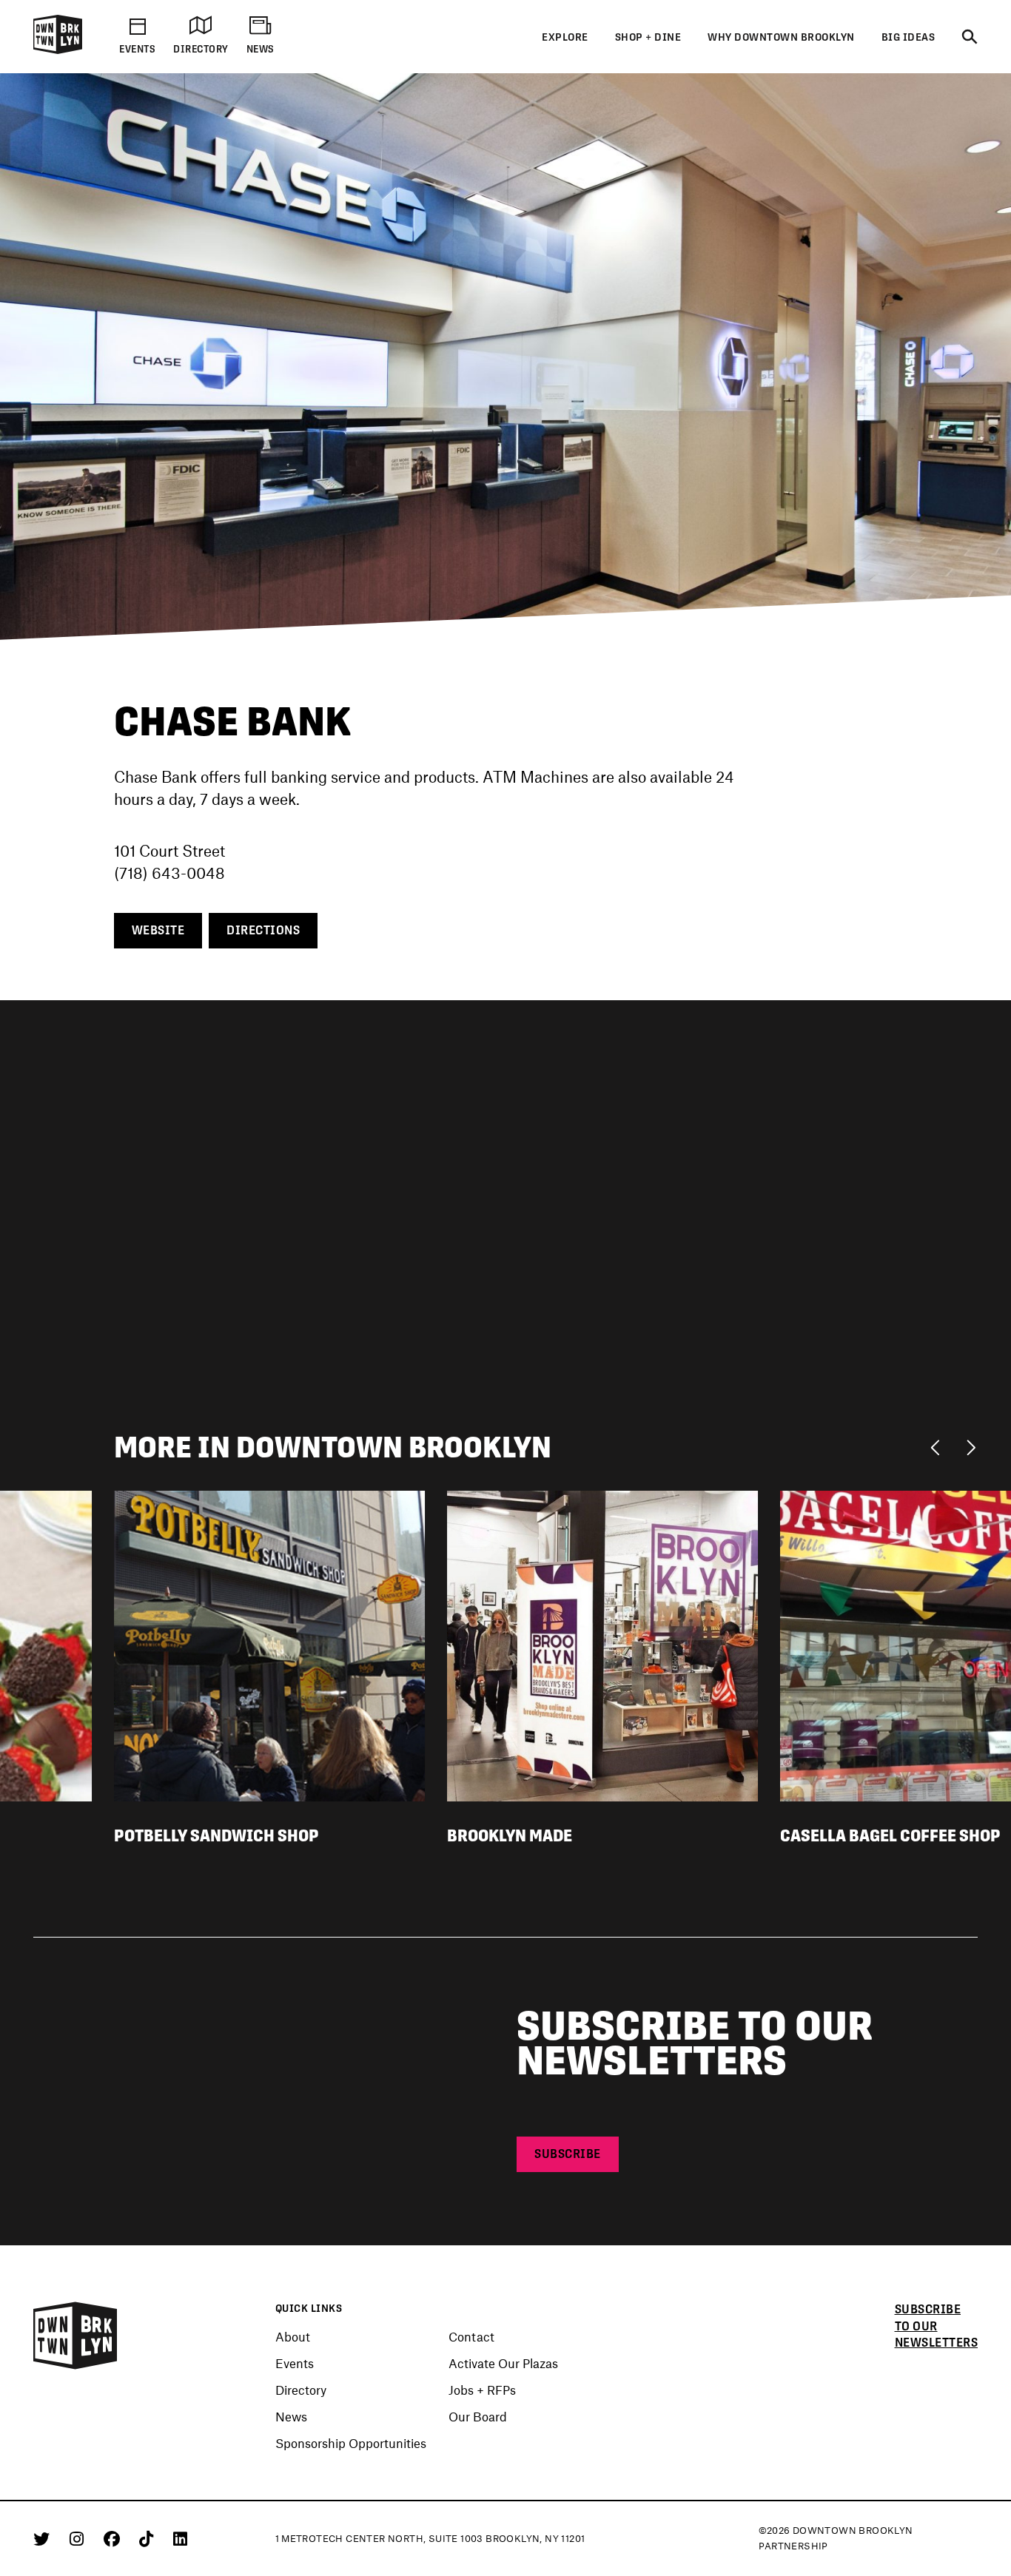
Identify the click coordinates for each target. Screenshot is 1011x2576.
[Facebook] (114, 2538)
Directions (263, 930)
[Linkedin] (180, 2538)
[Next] (971, 1446)
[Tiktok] (149, 2538)
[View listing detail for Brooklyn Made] (602, 1644)
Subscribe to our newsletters (937, 2326)
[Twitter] (44, 2538)
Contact (471, 2337)
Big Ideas (908, 37)
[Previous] (939, 1446)
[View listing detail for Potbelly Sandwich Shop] (269, 1644)
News (291, 2417)
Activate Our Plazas (503, 2364)
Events (295, 2364)
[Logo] (58, 51)
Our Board (478, 2417)
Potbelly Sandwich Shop (216, 1836)
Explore (565, 37)
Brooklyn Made (510, 1836)
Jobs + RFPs (482, 2390)
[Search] (970, 38)
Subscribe (568, 2154)
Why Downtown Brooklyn (781, 37)
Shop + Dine (648, 37)
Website (158, 930)
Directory (301, 2390)
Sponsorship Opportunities (351, 2444)
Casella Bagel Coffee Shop (890, 1836)
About (293, 2337)
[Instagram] (79, 2538)
